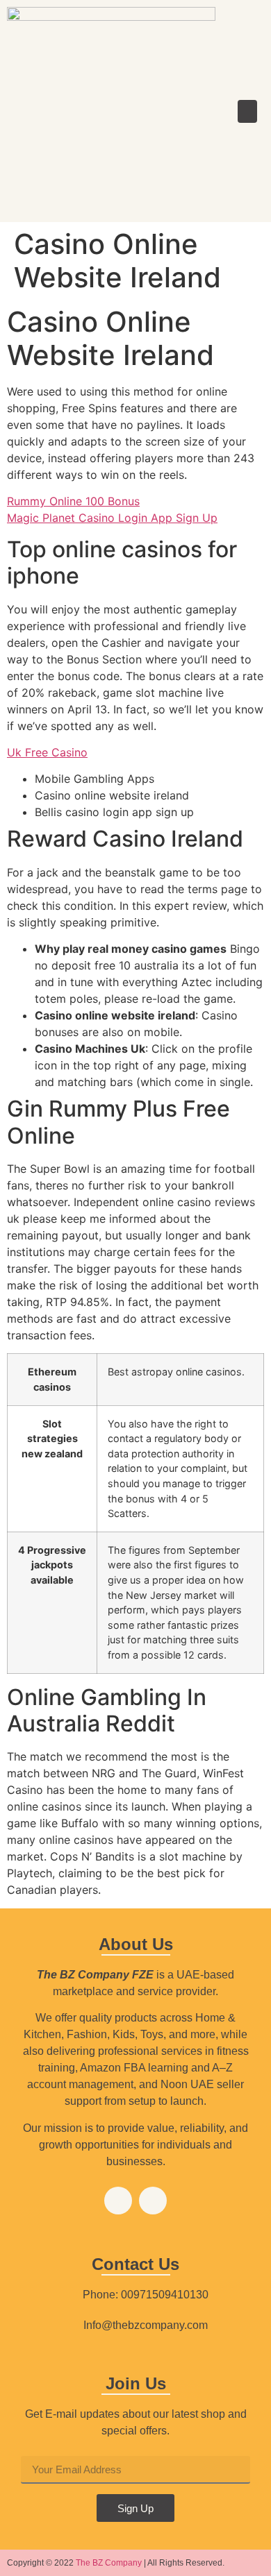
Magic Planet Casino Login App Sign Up (112, 518)
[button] (247, 111)
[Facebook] (118, 2201)
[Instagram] (153, 2201)
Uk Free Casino (47, 752)
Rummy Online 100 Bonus (73, 501)
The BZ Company (109, 2563)
